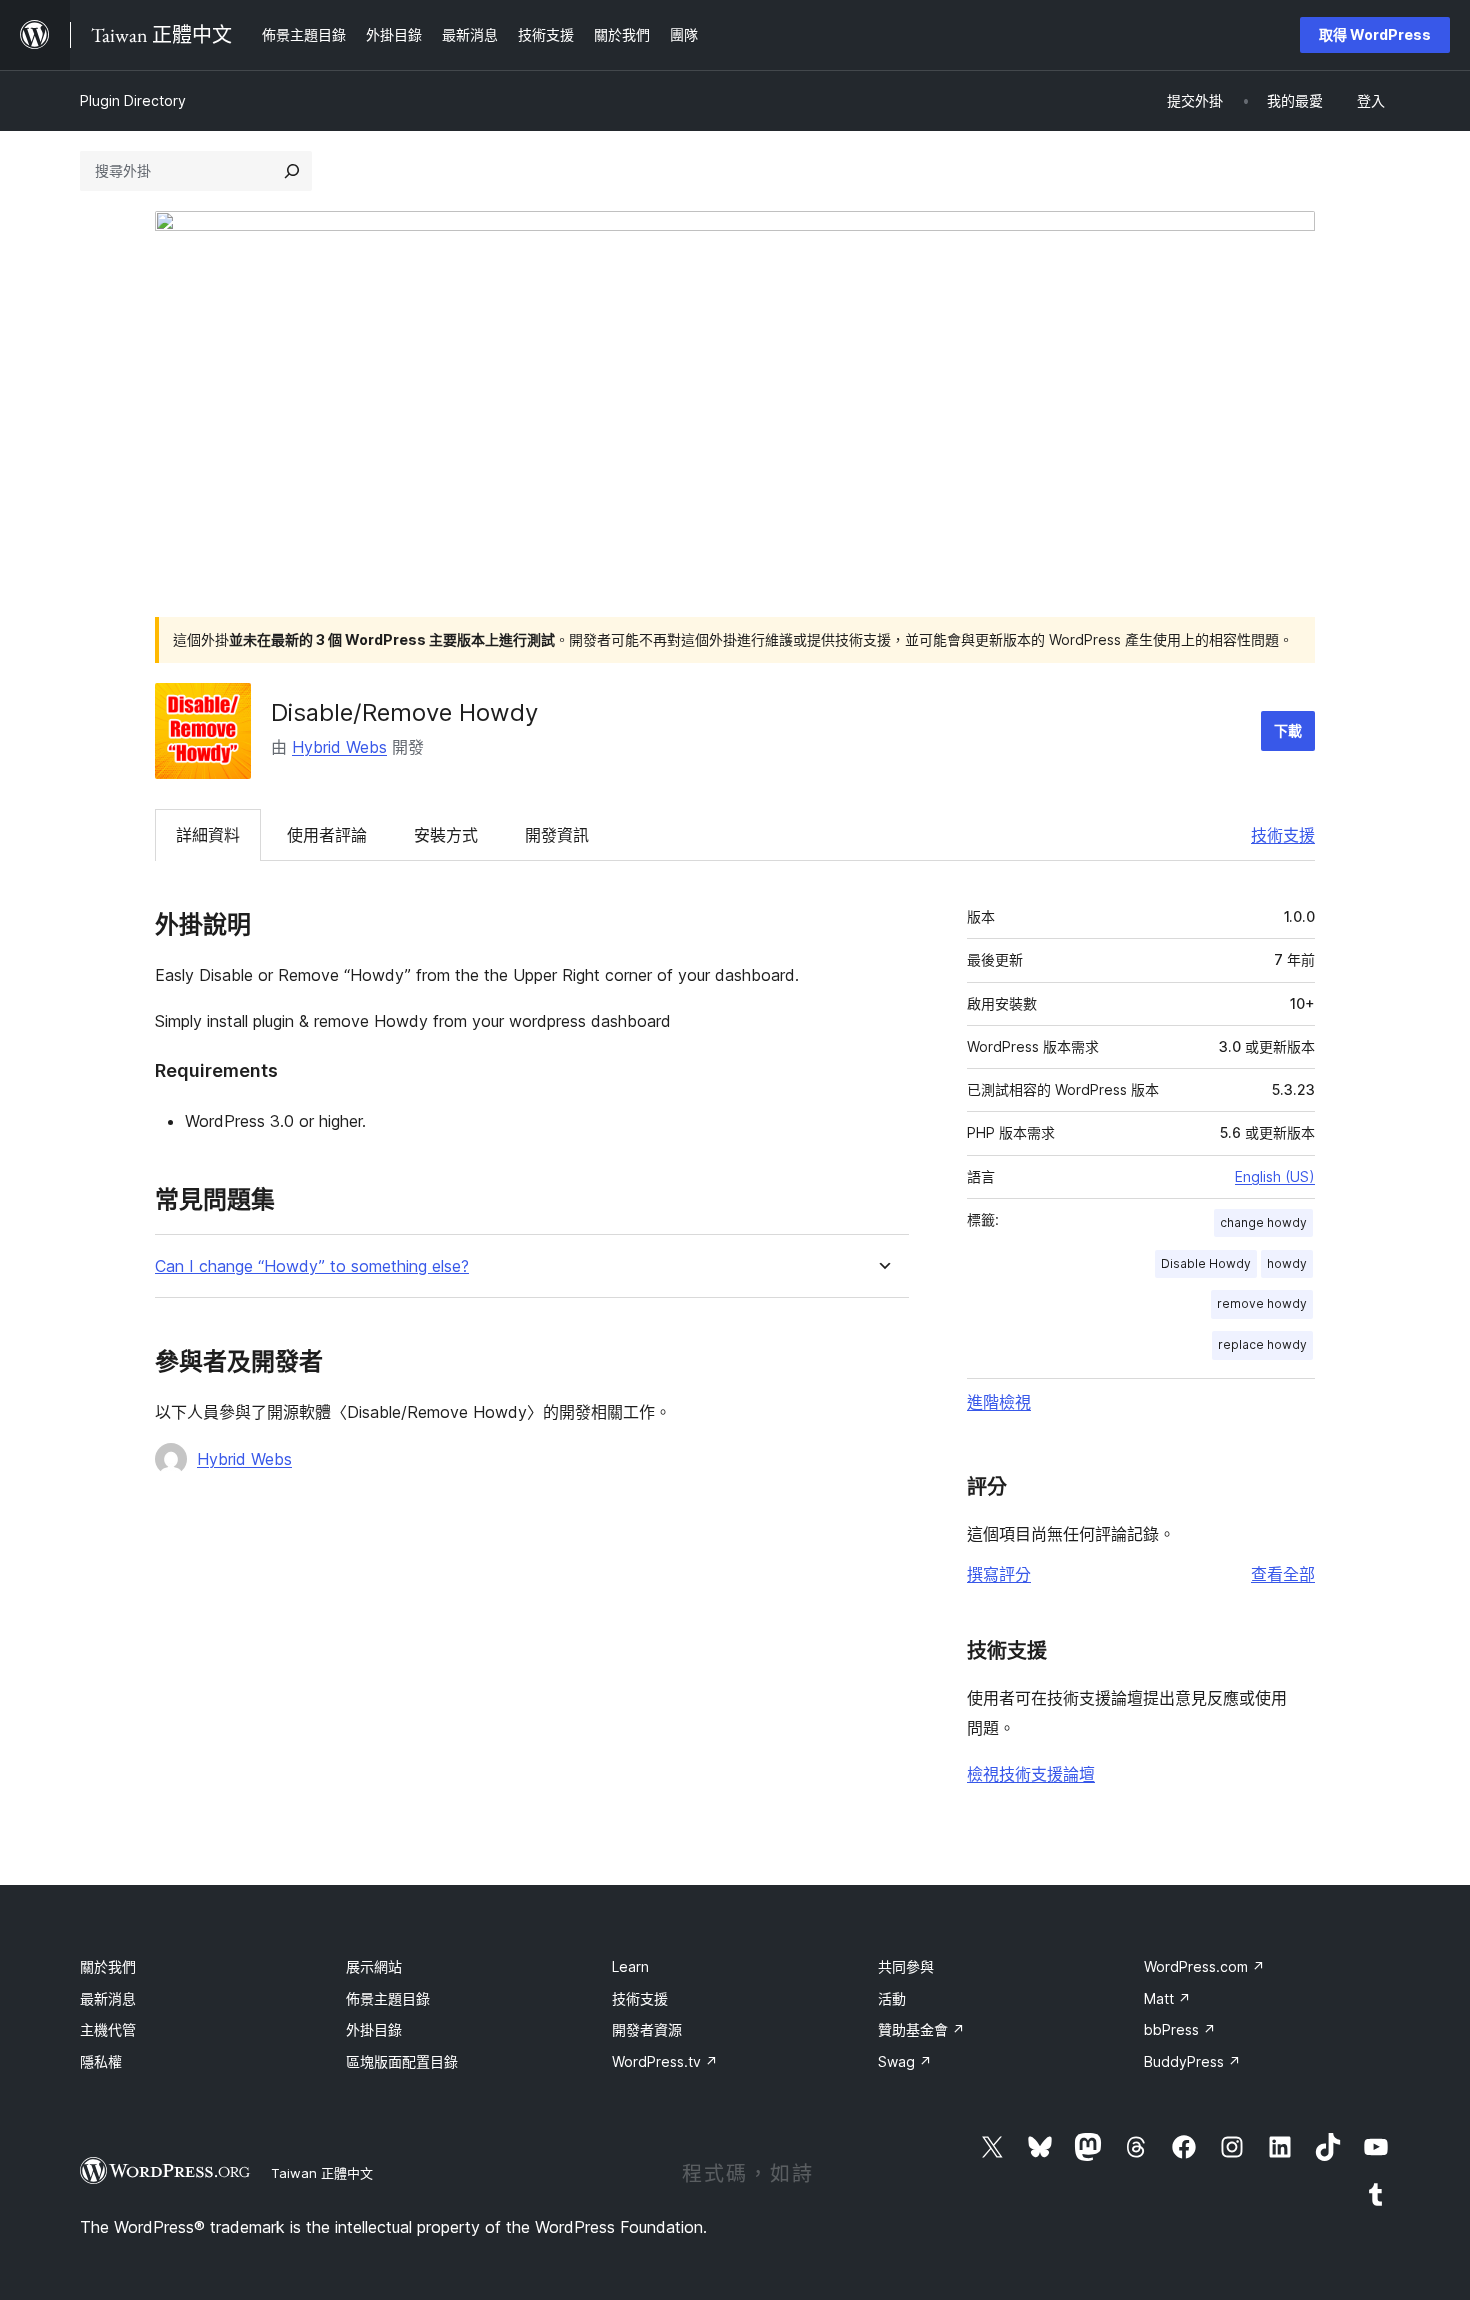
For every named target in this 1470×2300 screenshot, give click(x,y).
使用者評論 (327, 835)
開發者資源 (647, 2029)
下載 (1288, 730)
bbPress (1180, 2029)
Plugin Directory (133, 100)
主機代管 (108, 2029)
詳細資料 (208, 835)
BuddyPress (1192, 2061)
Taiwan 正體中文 (322, 2173)
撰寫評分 (999, 1574)
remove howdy (1262, 1303)
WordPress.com (1204, 1966)
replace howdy (1262, 1344)
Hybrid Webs (339, 747)
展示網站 (374, 1966)
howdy (1287, 1263)
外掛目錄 (374, 2029)
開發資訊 (557, 835)
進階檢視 (999, 1402)
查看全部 (1283, 1574)
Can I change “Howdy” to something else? (312, 1266)
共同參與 (906, 1966)
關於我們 (108, 1966)
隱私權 (101, 2061)
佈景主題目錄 (388, 1998)
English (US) (1275, 1176)
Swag (905, 2061)
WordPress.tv (665, 2061)
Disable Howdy (1206, 1263)
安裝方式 (446, 835)
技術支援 (1283, 835)
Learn (630, 1966)
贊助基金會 (921, 2029)
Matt (1167, 1998)
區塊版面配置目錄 (402, 2061)
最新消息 (108, 1998)
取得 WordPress (1375, 34)
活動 (892, 1998)
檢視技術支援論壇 (1031, 1774)
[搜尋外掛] (292, 171)
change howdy (1263, 1222)
